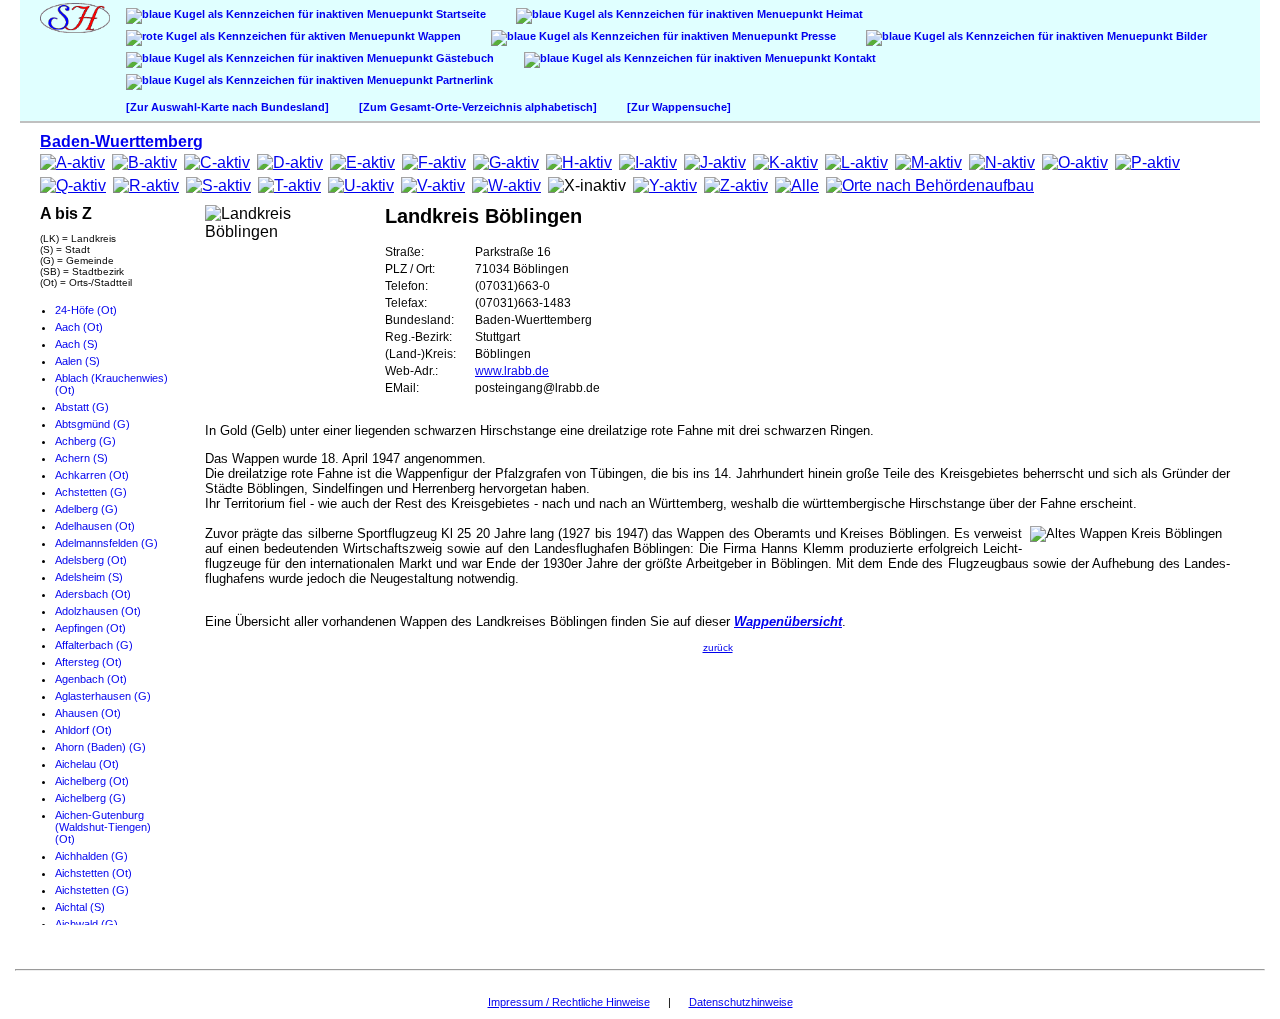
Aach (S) (76, 344)
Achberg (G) (85, 441)
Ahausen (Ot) (88, 713)
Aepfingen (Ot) (90, 628)
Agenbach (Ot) (91, 679)
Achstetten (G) (91, 492)
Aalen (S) (77, 361)
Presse (817, 36)
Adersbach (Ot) (93, 594)
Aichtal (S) (80, 907)
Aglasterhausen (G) (103, 696)
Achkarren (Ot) (92, 475)
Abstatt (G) (82, 407)
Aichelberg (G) (90, 798)
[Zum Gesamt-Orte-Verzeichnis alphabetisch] (478, 107)
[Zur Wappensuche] (679, 107)
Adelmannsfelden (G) (106, 543)
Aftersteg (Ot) (88, 662)
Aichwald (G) (86, 924)
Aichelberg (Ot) (92, 781)
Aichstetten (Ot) (93, 873)
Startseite (459, 14)
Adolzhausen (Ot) (98, 611)
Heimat (843, 14)
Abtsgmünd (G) (92, 424)
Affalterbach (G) (94, 645)
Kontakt (853, 58)
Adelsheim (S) (89, 577)
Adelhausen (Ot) (95, 526)
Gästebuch (463, 58)
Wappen (438, 36)
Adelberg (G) (86, 509)
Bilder (1190, 36)
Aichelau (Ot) (87, 764)
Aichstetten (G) (92, 890)
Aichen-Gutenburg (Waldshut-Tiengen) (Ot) (103, 827)
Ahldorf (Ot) (83, 730)
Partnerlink (463, 80)
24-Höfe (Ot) (86, 310)
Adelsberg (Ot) (91, 560)
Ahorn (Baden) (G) (100, 747)
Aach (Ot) (79, 327)
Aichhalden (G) (91, 856)
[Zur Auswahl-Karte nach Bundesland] (227, 107)
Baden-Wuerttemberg (121, 141)
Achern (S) (81, 458)
